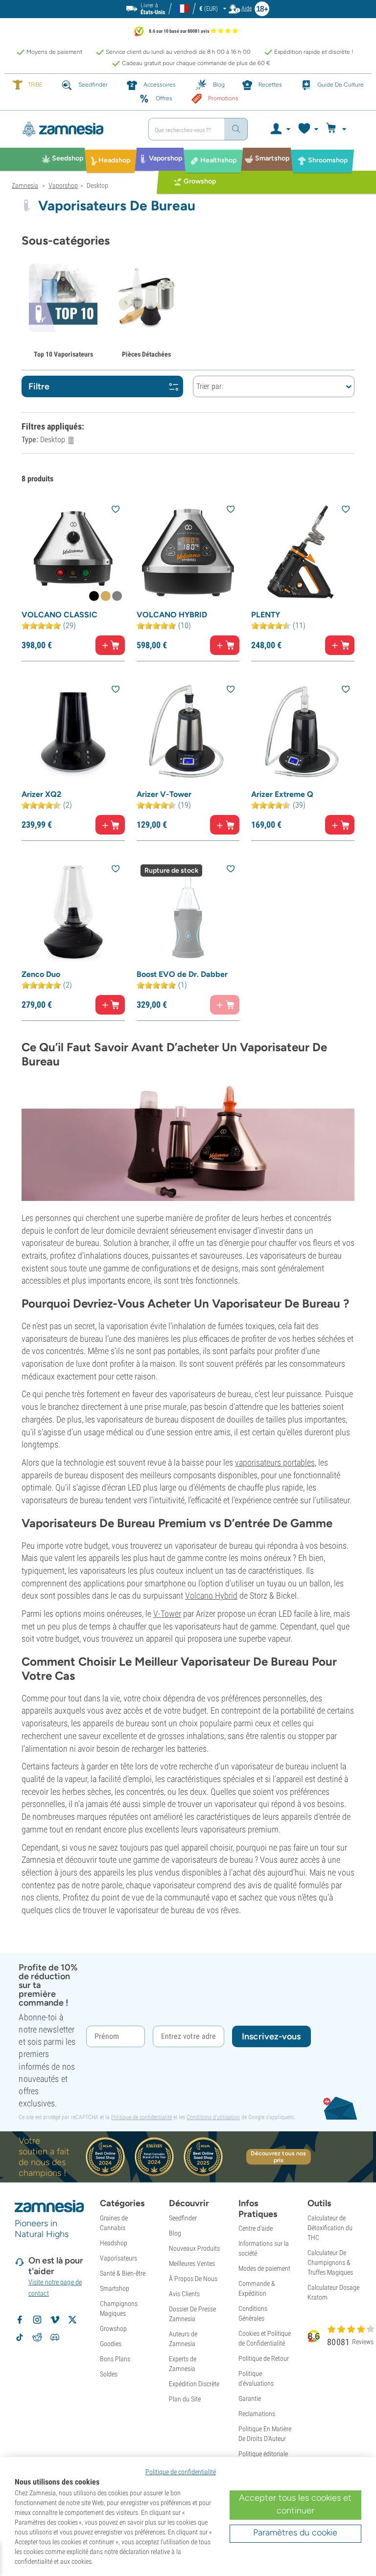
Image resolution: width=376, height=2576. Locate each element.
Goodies (111, 2344)
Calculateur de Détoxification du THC (330, 2228)
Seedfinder (183, 2218)
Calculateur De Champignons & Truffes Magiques (330, 2262)
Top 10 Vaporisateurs (63, 354)
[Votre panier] (338, 129)
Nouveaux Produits (194, 2248)
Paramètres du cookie (295, 2532)
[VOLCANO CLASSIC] (73, 553)
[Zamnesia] (76, 129)
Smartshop (115, 2288)
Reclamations (257, 2414)
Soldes (109, 2374)
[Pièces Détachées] (146, 303)
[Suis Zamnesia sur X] (72, 2320)
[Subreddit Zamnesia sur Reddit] (37, 2337)
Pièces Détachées (146, 354)
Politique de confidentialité (141, 2117)
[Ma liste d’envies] (308, 129)
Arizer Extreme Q (282, 794)
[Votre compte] (280, 129)
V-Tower (167, 1614)
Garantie (250, 2398)
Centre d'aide (256, 2228)
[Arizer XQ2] (73, 733)
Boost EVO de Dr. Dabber (182, 974)
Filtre (39, 386)
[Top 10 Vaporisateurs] (63, 303)
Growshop (113, 2328)
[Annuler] (71, 440)
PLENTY (266, 615)
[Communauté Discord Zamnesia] (55, 2337)
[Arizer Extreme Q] (303, 733)
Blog (175, 2233)
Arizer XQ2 (41, 794)
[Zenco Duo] (73, 912)
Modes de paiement (264, 2268)
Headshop (114, 2243)
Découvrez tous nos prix (278, 2157)
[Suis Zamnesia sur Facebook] (20, 2320)
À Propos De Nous (193, 2279)
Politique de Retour (264, 2358)
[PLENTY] (303, 553)
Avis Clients (184, 2294)
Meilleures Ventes (192, 2263)
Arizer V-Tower (164, 794)
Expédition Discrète (194, 2384)
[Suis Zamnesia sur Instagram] (37, 2320)
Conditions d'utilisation (213, 2117)
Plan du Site (185, 2399)
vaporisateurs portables (275, 1462)
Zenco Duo (41, 974)
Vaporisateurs (118, 2258)
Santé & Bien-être (123, 2273)
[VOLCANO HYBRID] (188, 553)
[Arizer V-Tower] (188, 733)
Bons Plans (115, 2359)
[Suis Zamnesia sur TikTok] (20, 2337)
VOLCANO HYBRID (172, 615)
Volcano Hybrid (211, 1595)
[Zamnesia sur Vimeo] (55, 2320)
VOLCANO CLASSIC (59, 615)
